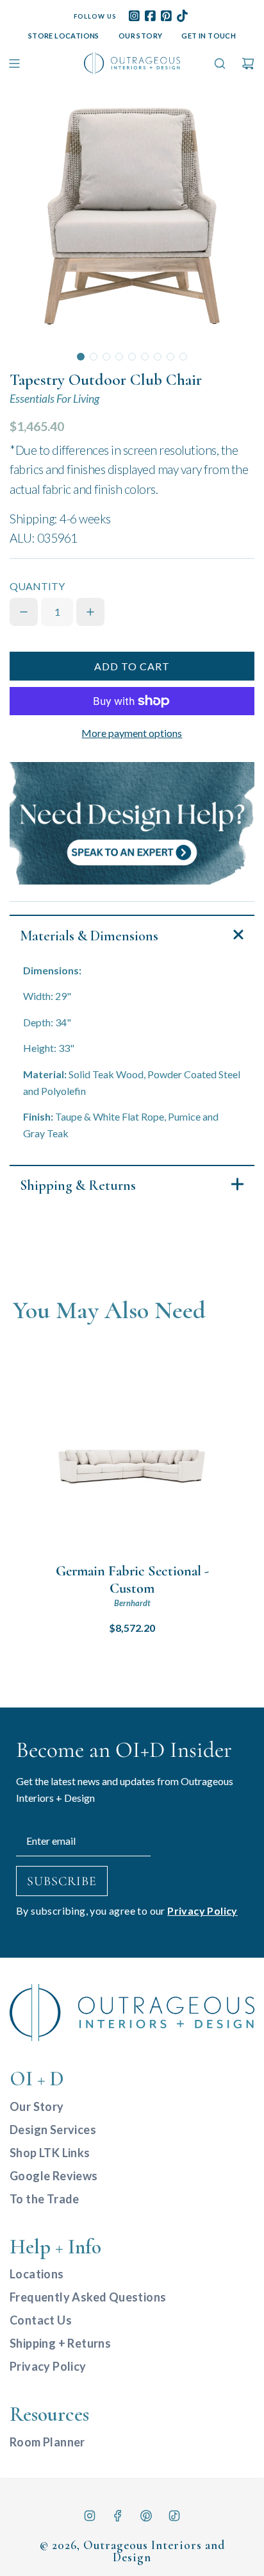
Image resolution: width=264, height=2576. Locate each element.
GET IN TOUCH (209, 36)
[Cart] (248, 64)
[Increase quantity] (90, 612)
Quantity (37, 586)
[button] (81, 357)
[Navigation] (14, 64)
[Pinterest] (146, 2516)
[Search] (220, 64)
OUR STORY (141, 36)
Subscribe (62, 1881)
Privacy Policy (202, 1911)
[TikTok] (174, 2516)
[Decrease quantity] (24, 612)
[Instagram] (90, 2516)
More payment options (132, 733)
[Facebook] (118, 2516)
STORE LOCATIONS (64, 36)
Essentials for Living (54, 399)
